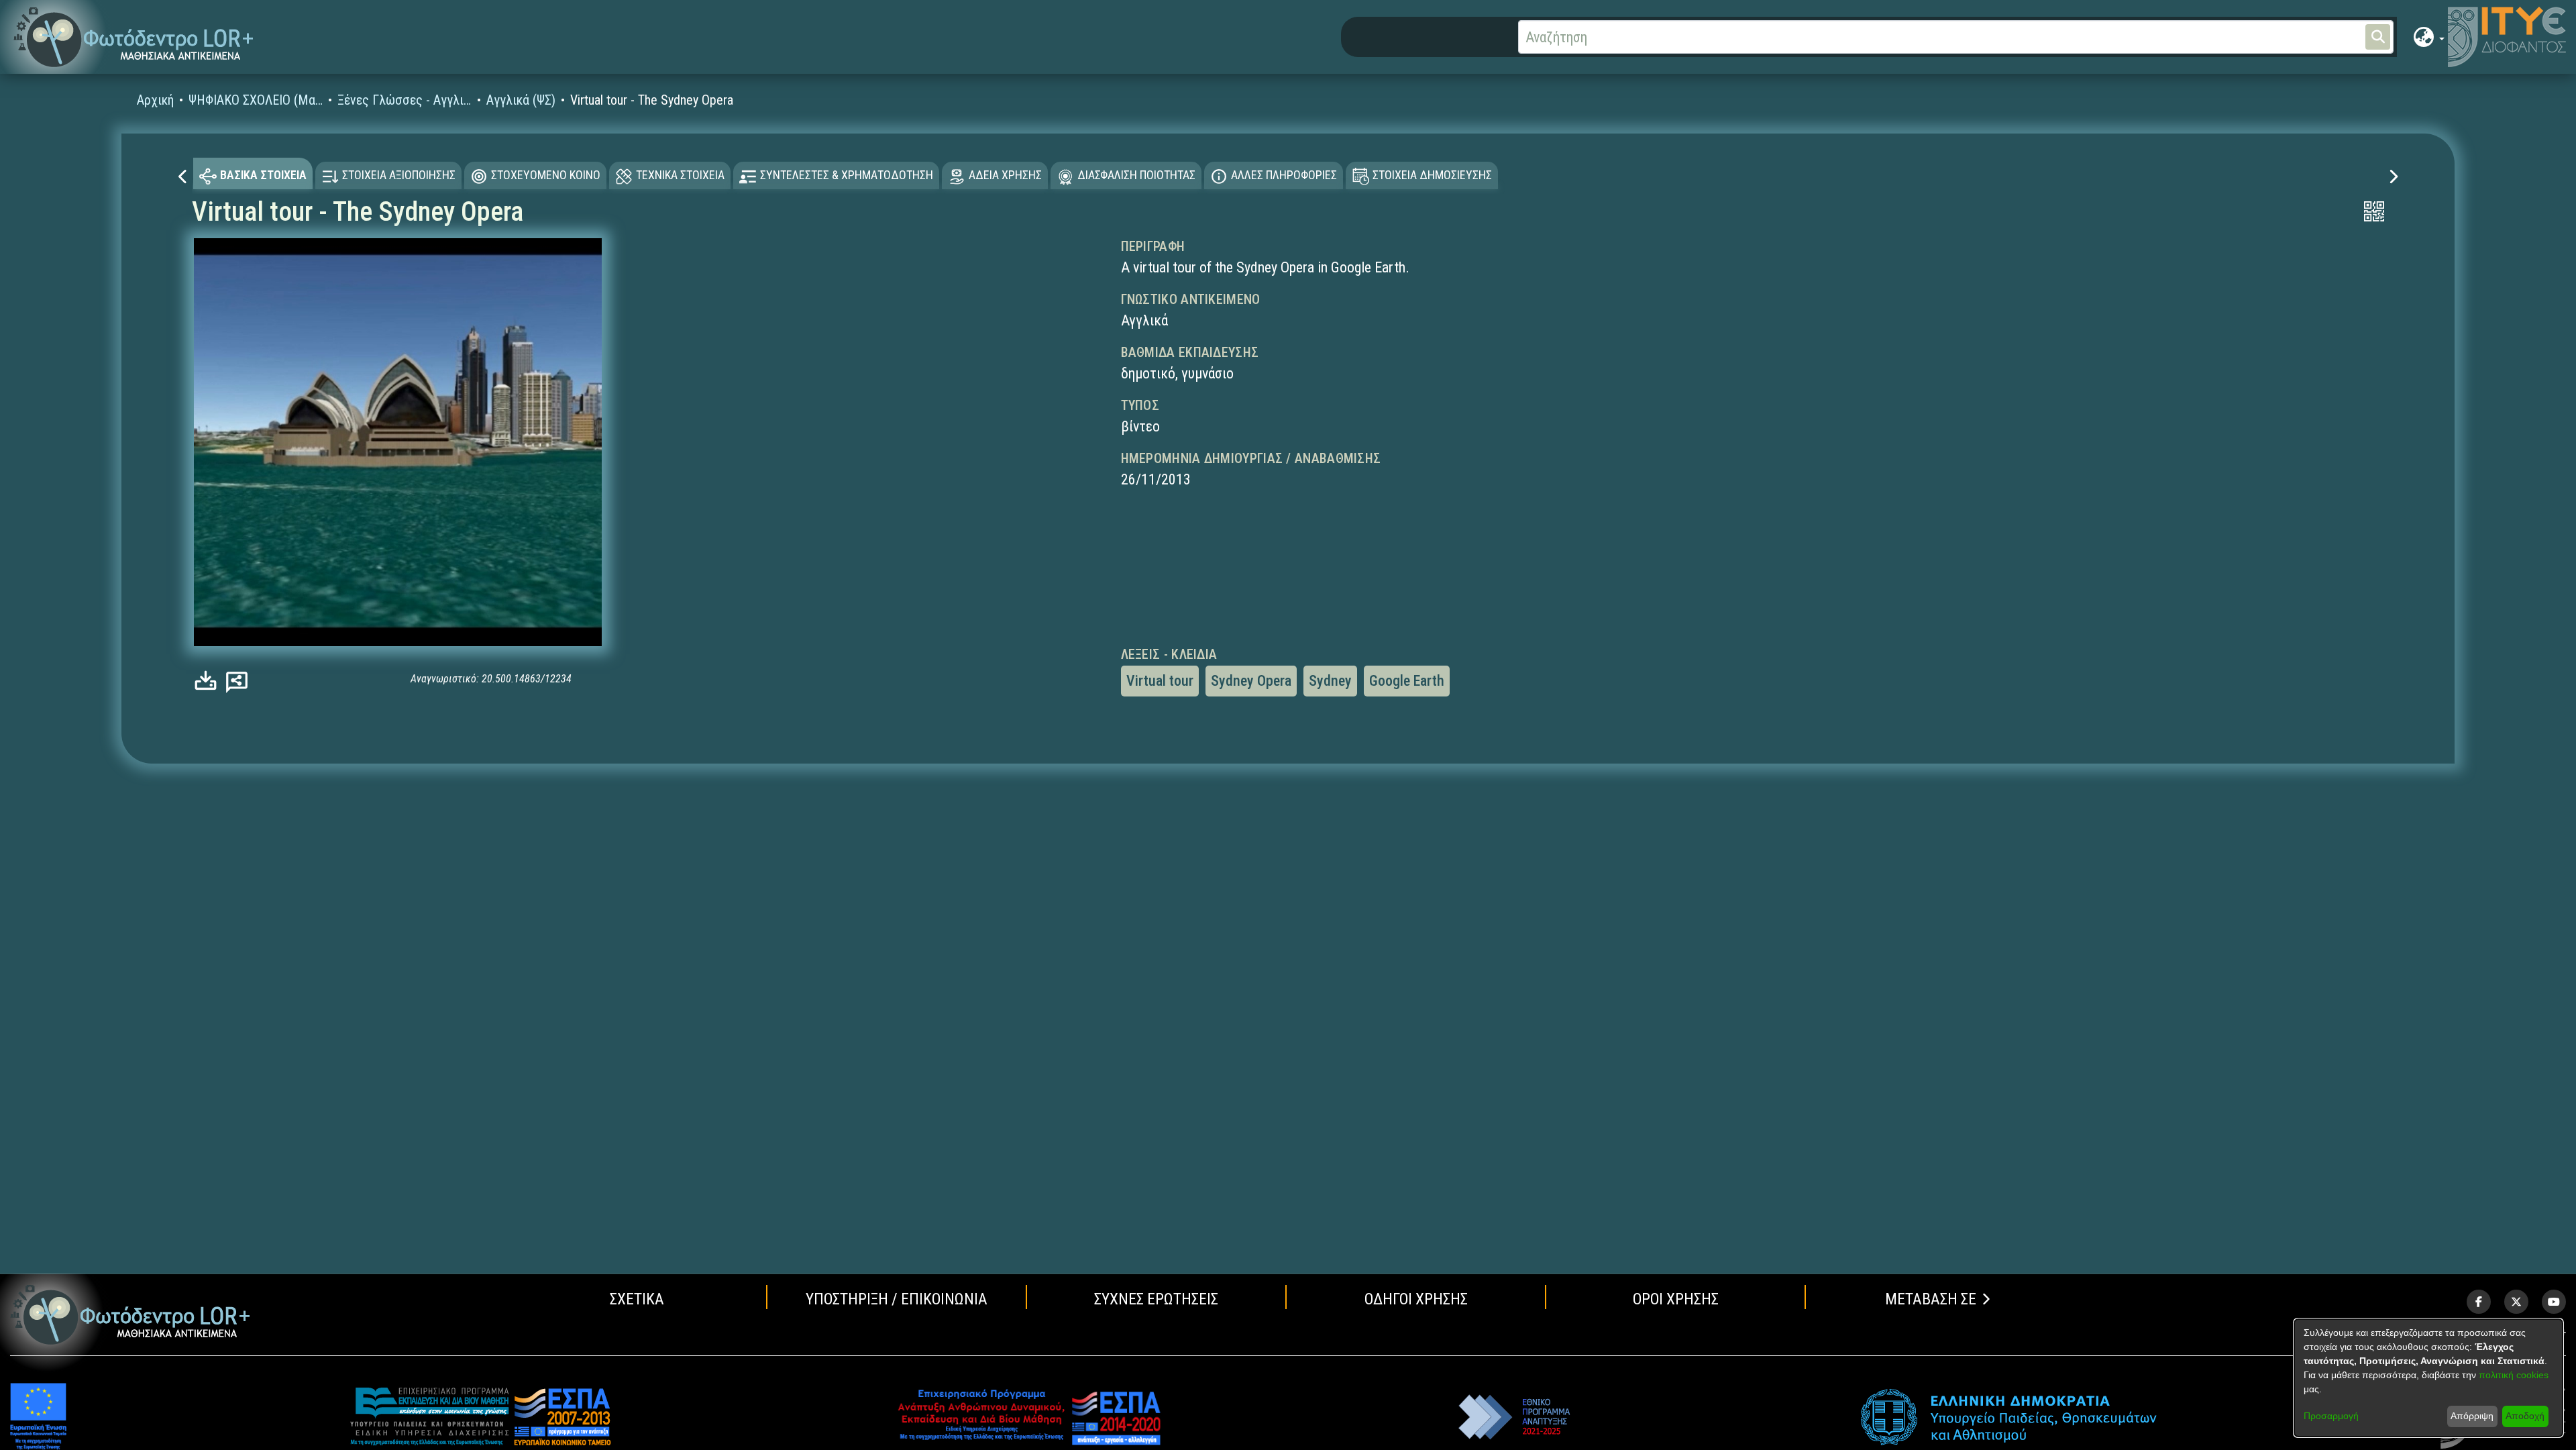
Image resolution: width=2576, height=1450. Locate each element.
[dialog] (2428, 1378)
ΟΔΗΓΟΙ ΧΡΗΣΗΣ (1416, 1299)
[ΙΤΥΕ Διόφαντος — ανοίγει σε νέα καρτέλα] (2507, 37)
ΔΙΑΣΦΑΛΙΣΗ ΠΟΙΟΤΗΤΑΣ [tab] (1136, 175)
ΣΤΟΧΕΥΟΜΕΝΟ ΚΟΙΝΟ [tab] (546, 175)
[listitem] (2479, 1302)
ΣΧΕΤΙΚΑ (637, 1299)
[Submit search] (2378, 37)
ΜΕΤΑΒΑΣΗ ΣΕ (1931, 1299)
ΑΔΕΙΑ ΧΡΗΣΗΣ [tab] (1005, 175)
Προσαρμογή (2331, 1416)
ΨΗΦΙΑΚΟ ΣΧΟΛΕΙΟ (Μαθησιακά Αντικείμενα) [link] (256, 100)
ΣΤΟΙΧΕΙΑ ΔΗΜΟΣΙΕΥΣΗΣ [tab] (1432, 175)
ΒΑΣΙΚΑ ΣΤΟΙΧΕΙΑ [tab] (263, 175)
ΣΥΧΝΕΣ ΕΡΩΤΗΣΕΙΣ (1156, 1299)
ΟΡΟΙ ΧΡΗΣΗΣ (1676, 1299)
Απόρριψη (2472, 1416)
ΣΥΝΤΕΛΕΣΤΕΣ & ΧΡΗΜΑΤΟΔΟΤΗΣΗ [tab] (847, 175)
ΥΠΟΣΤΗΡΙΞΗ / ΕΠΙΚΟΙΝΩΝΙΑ (897, 1299)
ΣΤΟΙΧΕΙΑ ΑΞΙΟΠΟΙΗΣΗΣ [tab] (399, 175)
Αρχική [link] (155, 100)
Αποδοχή (2525, 1416)
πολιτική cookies (2514, 1375)
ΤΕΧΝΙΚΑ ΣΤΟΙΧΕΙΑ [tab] (680, 175)
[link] (209, 681)
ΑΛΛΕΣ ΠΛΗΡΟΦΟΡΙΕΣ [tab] (1284, 175)
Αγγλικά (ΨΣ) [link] (521, 100)
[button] (134, 37)
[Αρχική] (130, 1315)
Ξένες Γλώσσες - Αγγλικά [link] (405, 100)
